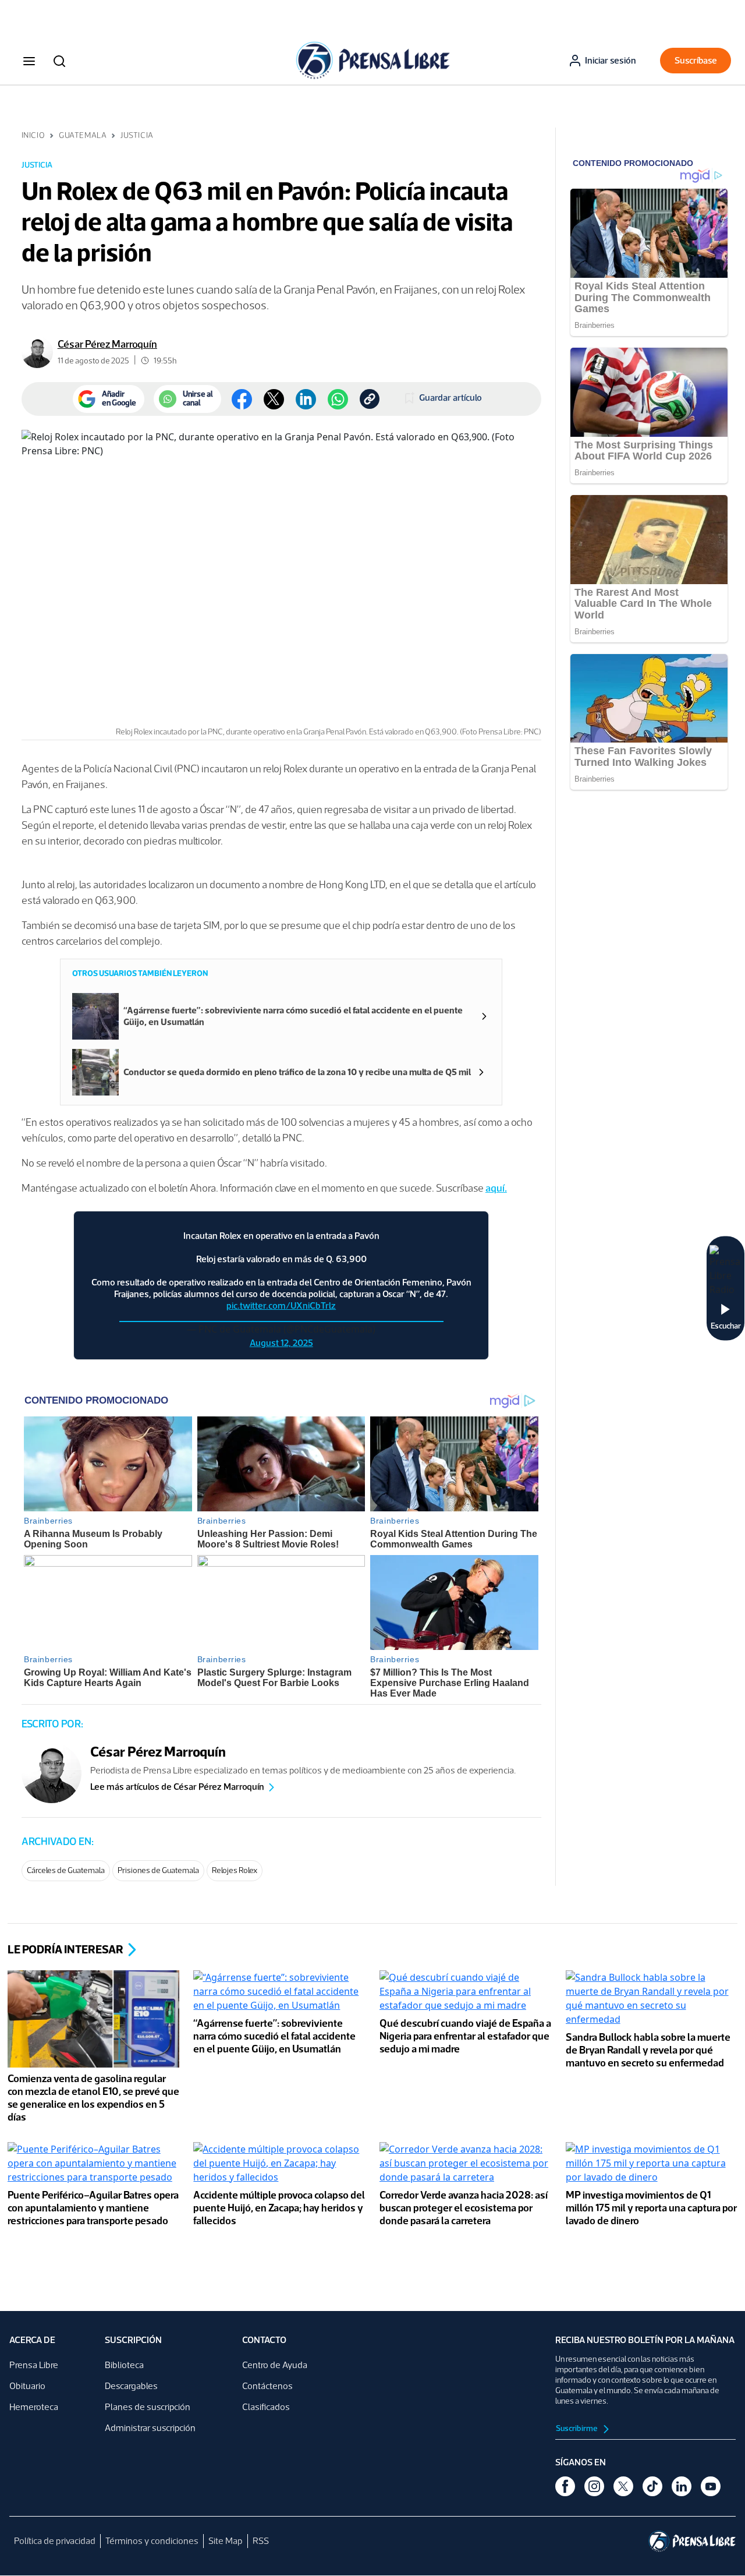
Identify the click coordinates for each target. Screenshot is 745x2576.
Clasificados (266, 2407)
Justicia (137, 135)
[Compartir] (338, 399)
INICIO (33, 135)
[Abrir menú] (29, 61)
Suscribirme (577, 2428)
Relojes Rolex (235, 1870)
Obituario (27, 2386)
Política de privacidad (55, 2541)
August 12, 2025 (281, 1343)
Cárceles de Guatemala (66, 1870)
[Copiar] (370, 399)
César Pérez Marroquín (107, 344)
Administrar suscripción (150, 2428)
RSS (261, 2541)
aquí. (496, 1188)
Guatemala (83, 135)
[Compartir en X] (274, 399)
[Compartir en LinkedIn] (306, 399)
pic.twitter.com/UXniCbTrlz (281, 1305)
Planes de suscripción (148, 2407)
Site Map (226, 2541)
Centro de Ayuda (275, 2365)
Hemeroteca (34, 2407)
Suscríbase (696, 60)
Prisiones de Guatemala (158, 1870)
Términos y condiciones (152, 2541)
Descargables (131, 2386)
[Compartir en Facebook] (242, 399)
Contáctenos (267, 2386)
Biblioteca (124, 2365)
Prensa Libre (34, 2365)
